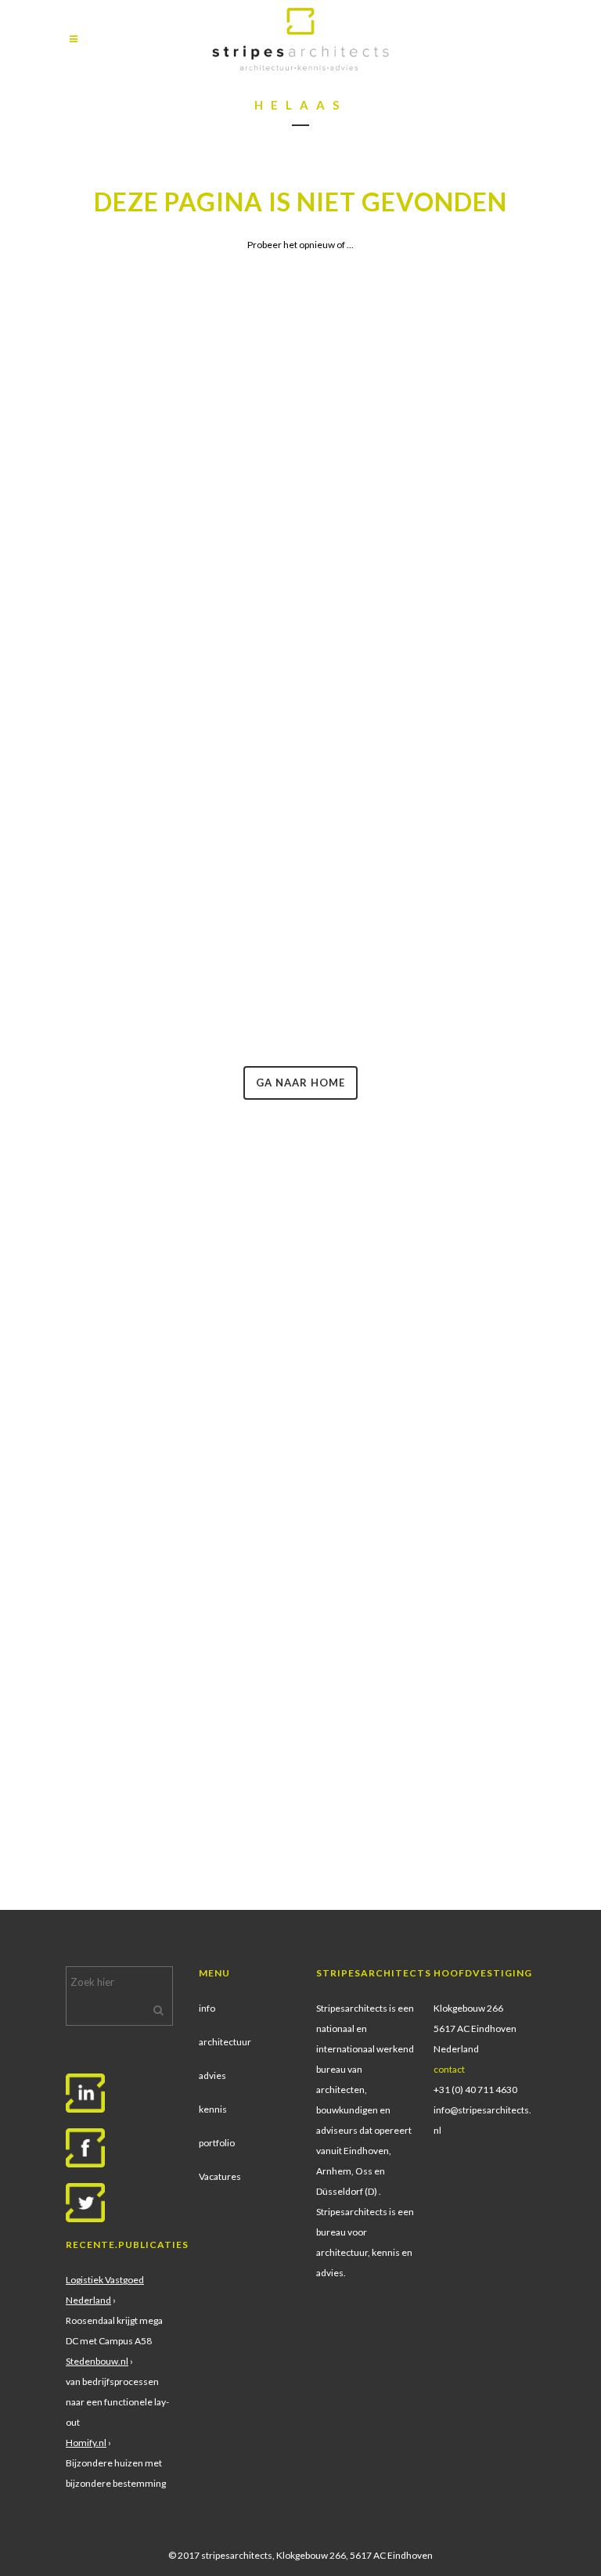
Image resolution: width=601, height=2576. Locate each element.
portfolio (217, 2143)
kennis (213, 2109)
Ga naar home (300, 1083)
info (207, 2008)
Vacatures (220, 2176)
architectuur (225, 2042)
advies (212, 2075)
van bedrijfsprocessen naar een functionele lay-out (117, 2402)
